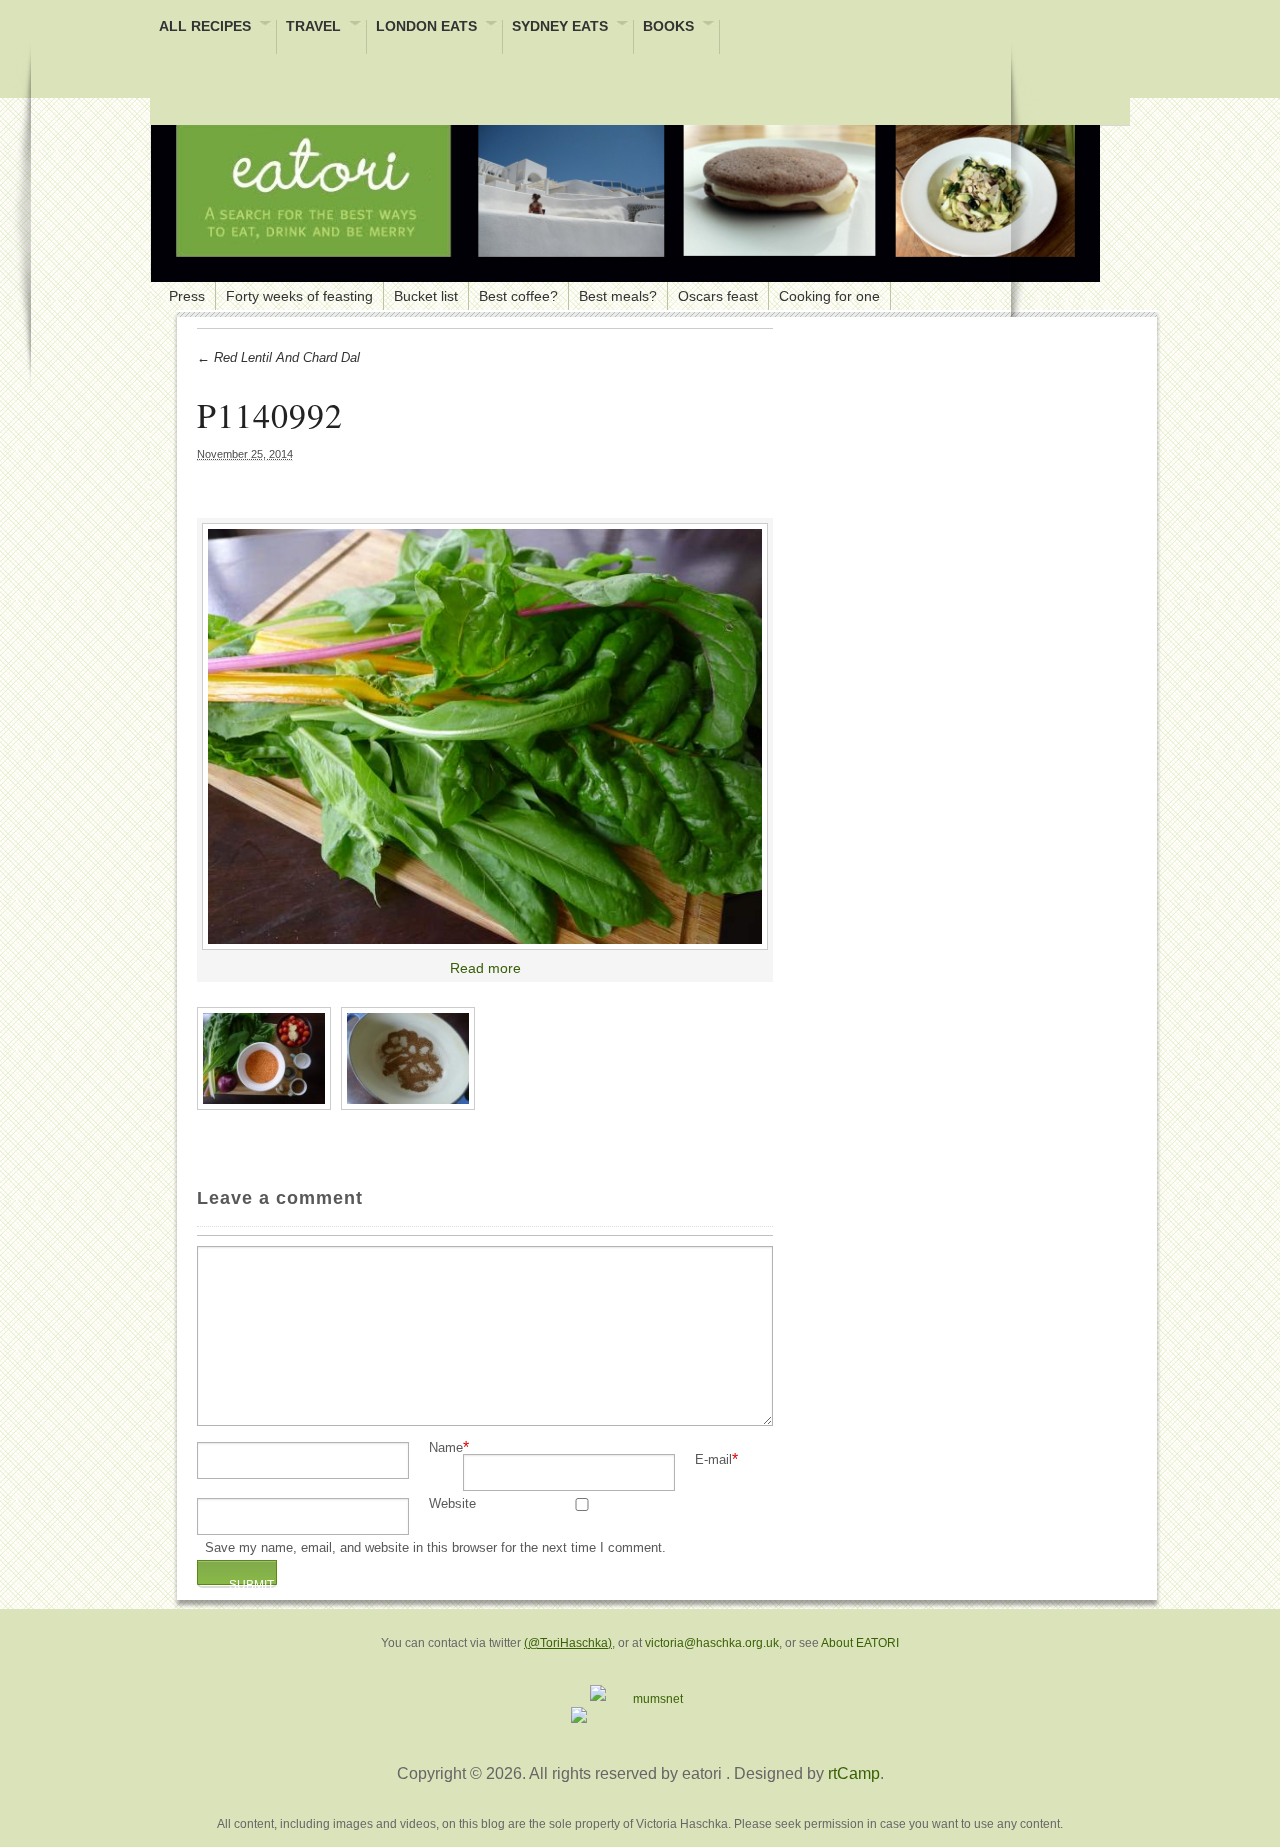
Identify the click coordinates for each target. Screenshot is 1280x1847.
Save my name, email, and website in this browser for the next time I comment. (435, 1548)
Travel (313, 27)
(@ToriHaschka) (568, 1643)
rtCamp (854, 1773)
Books (668, 27)
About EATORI (860, 1643)
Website (452, 1504)
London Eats (426, 27)
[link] (485, 737)
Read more (485, 968)
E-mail (713, 1460)
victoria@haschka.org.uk (712, 1643)
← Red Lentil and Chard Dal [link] (278, 357)
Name (446, 1448)
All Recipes (205, 27)
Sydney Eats (560, 27)
